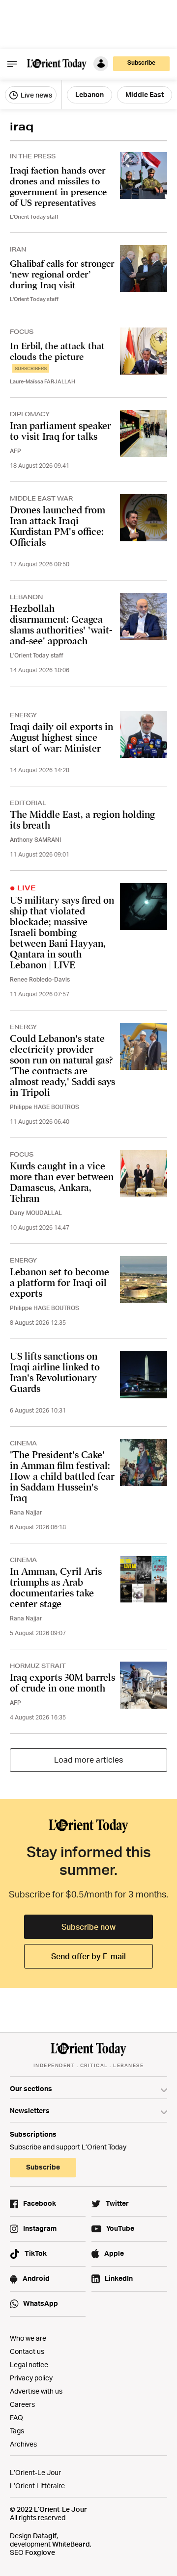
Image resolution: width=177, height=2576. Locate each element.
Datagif (45, 2536)
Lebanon (89, 94)
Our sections (31, 2088)
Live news (36, 95)
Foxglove (40, 2552)
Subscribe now (88, 1927)
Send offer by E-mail (88, 1956)
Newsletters (30, 2110)
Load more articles (88, 1760)
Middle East (145, 94)
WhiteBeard (71, 2544)
